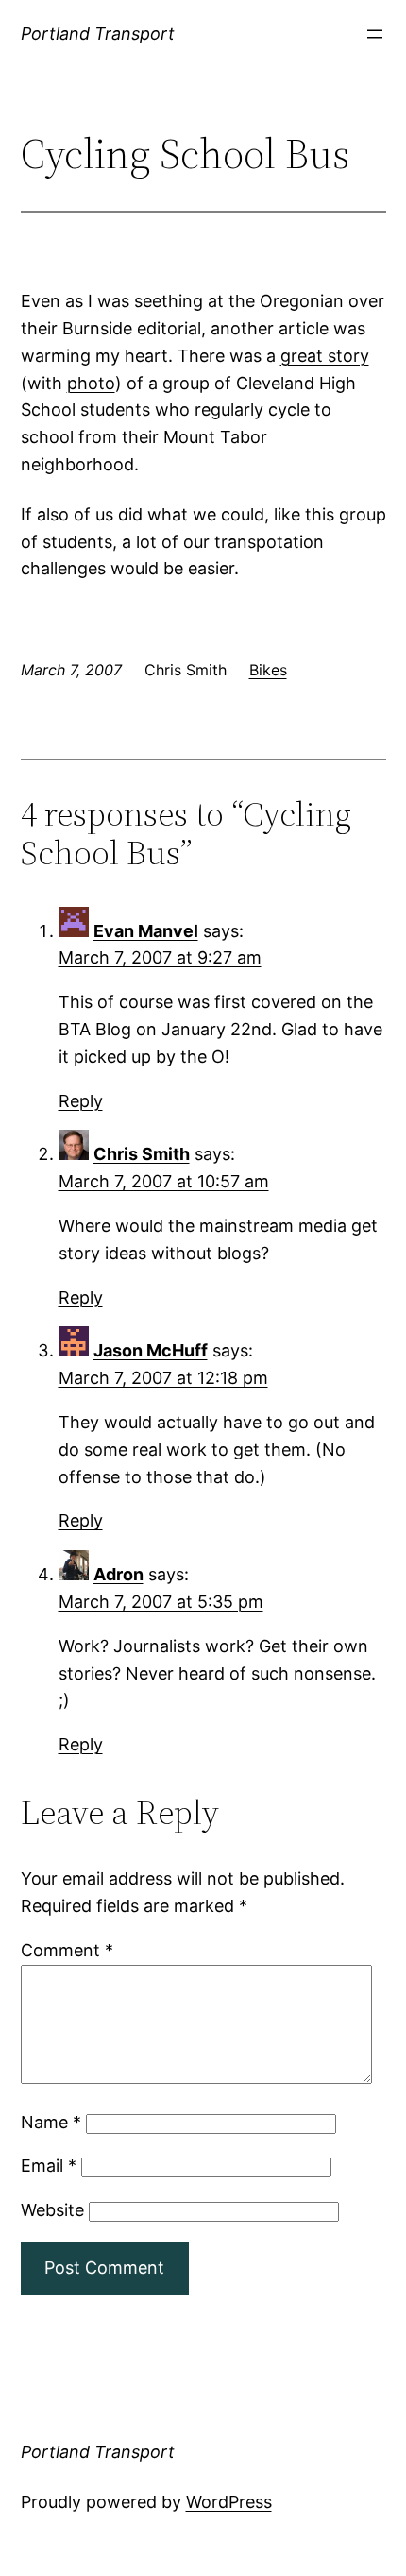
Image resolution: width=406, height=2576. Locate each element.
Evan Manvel (146, 931)
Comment (67, 1950)
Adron (118, 1574)
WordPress (229, 2502)
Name (51, 2122)
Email (49, 2166)
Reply (81, 1101)
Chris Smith (142, 1154)
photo (91, 383)
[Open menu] (375, 34)
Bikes (268, 670)
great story (325, 356)
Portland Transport (98, 34)
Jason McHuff (151, 1350)
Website (52, 2210)
